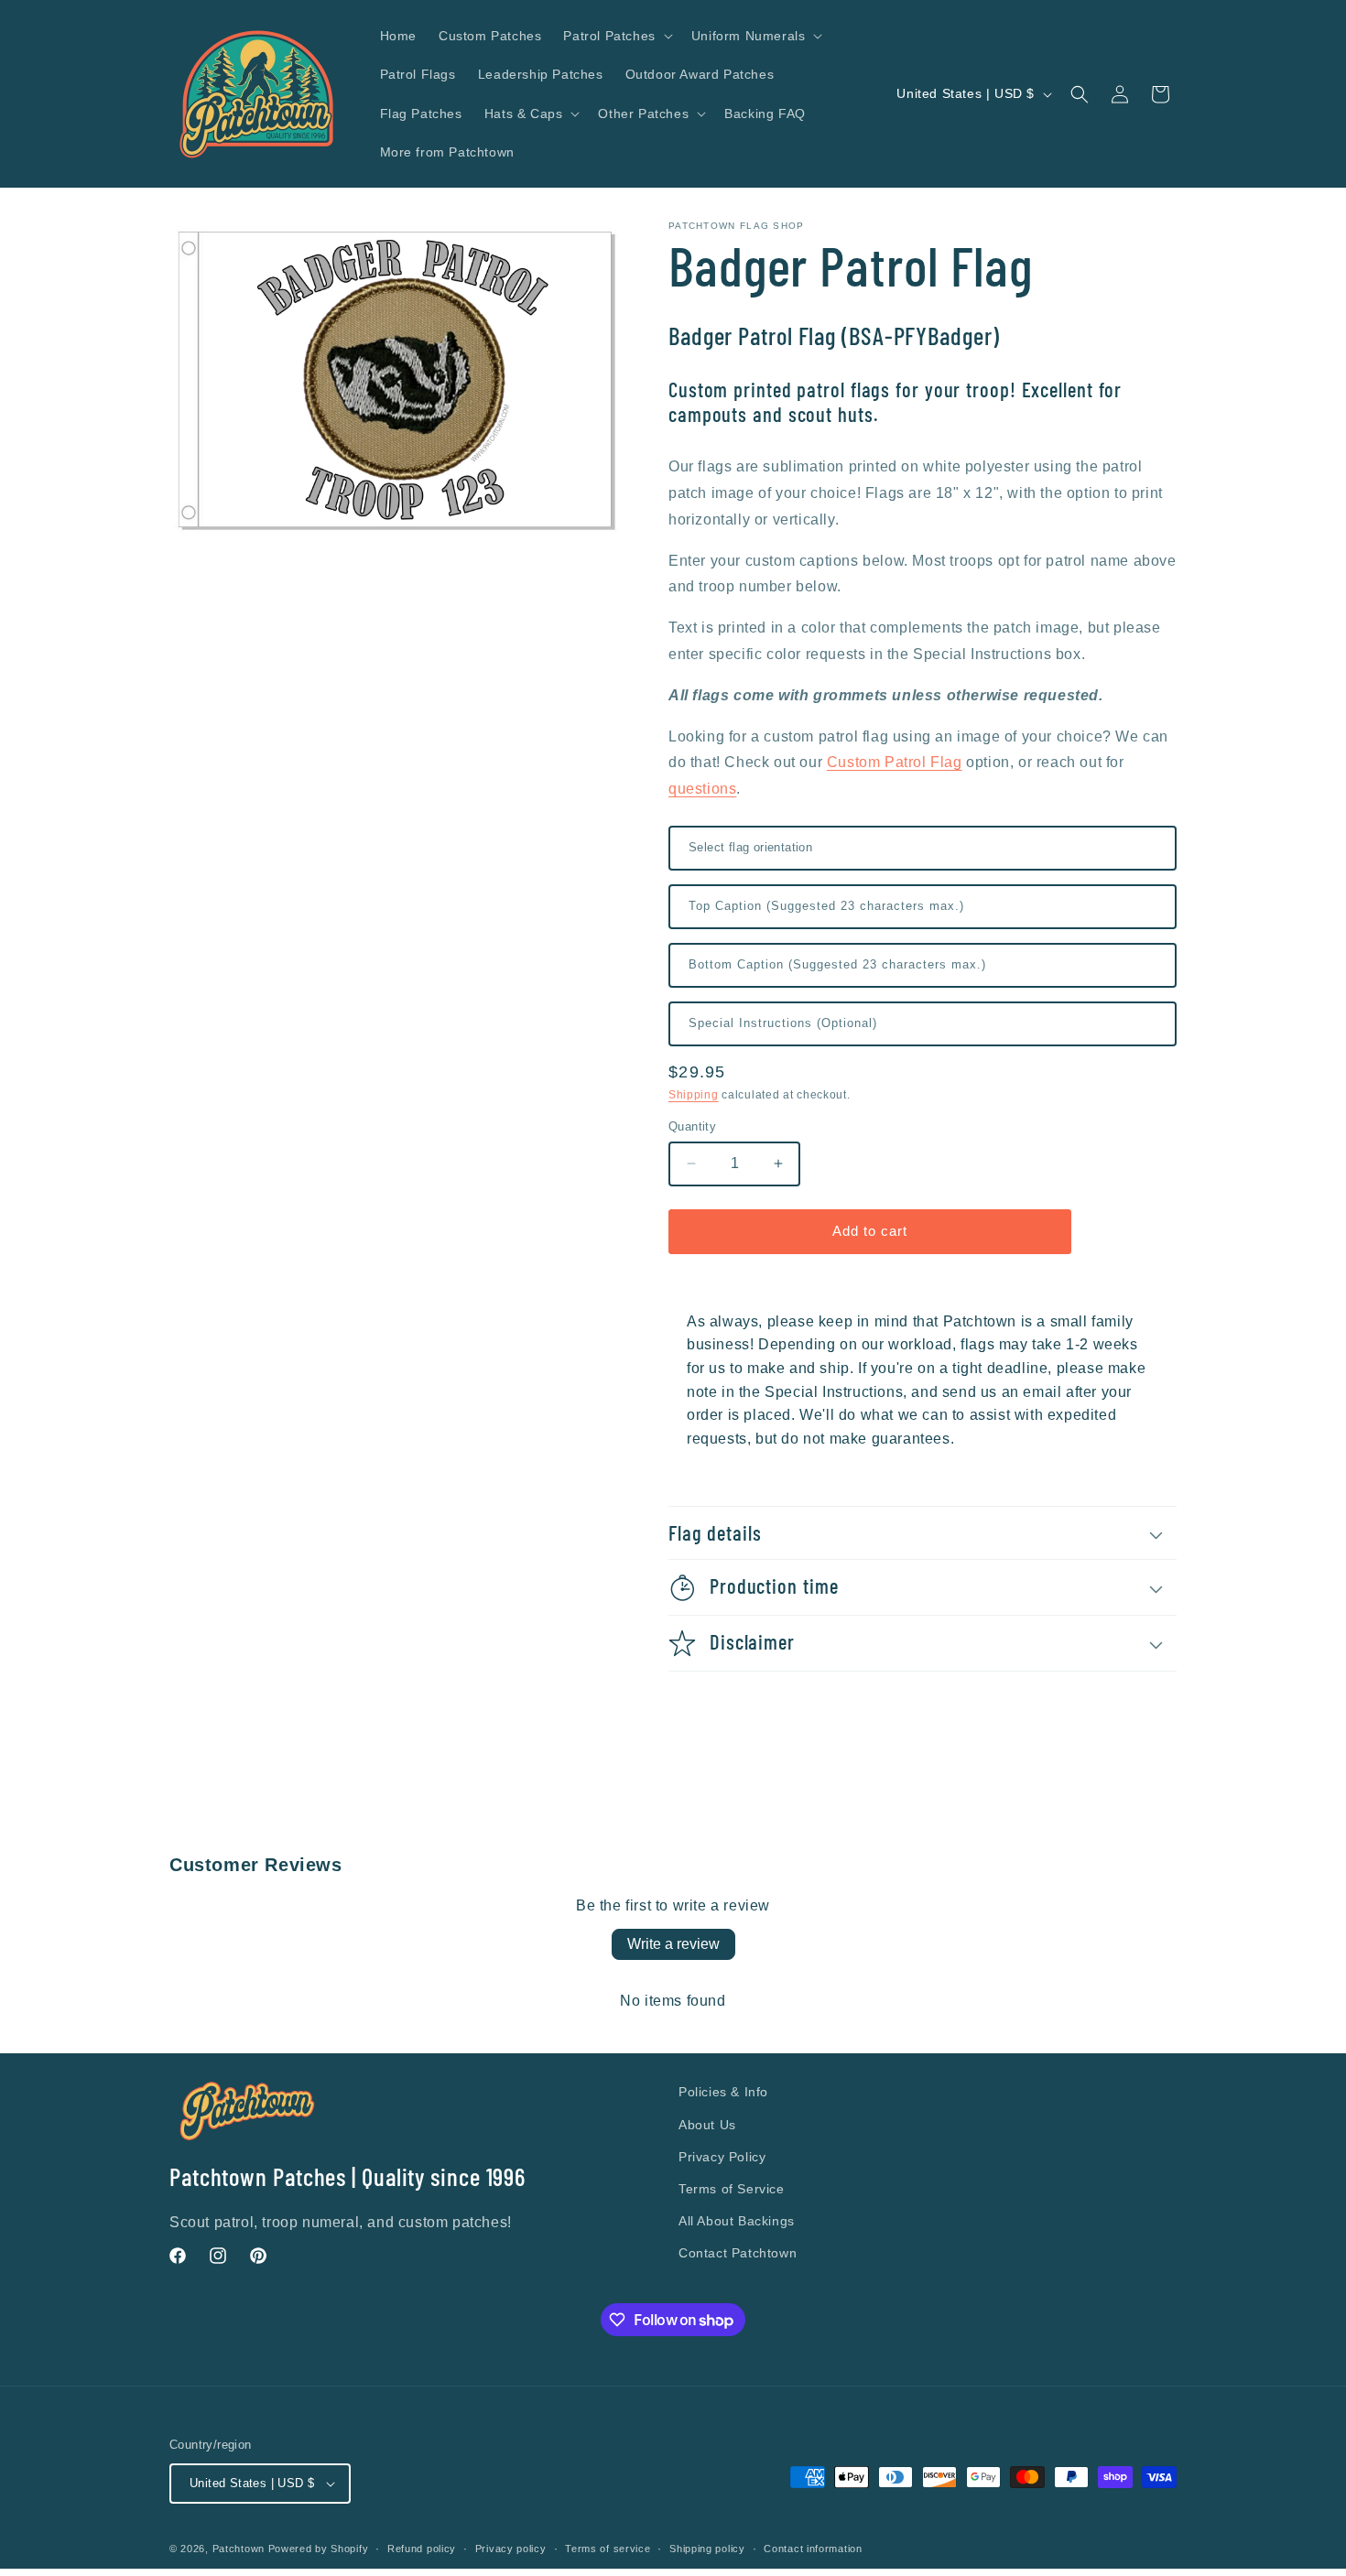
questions (702, 789)
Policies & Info (723, 2092)
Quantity (692, 1126)
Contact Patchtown (738, 2253)
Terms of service (608, 2549)
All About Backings (737, 2221)
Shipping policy (707, 2549)
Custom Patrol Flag (895, 762)
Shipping (694, 1095)
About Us (707, 2125)
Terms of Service (732, 2189)
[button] (616, 36)
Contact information (813, 2549)
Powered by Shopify (319, 2549)
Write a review (673, 1944)
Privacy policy (511, 2549)
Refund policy (422, 2549)
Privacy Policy (722, 2157)
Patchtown (239, 2549)
